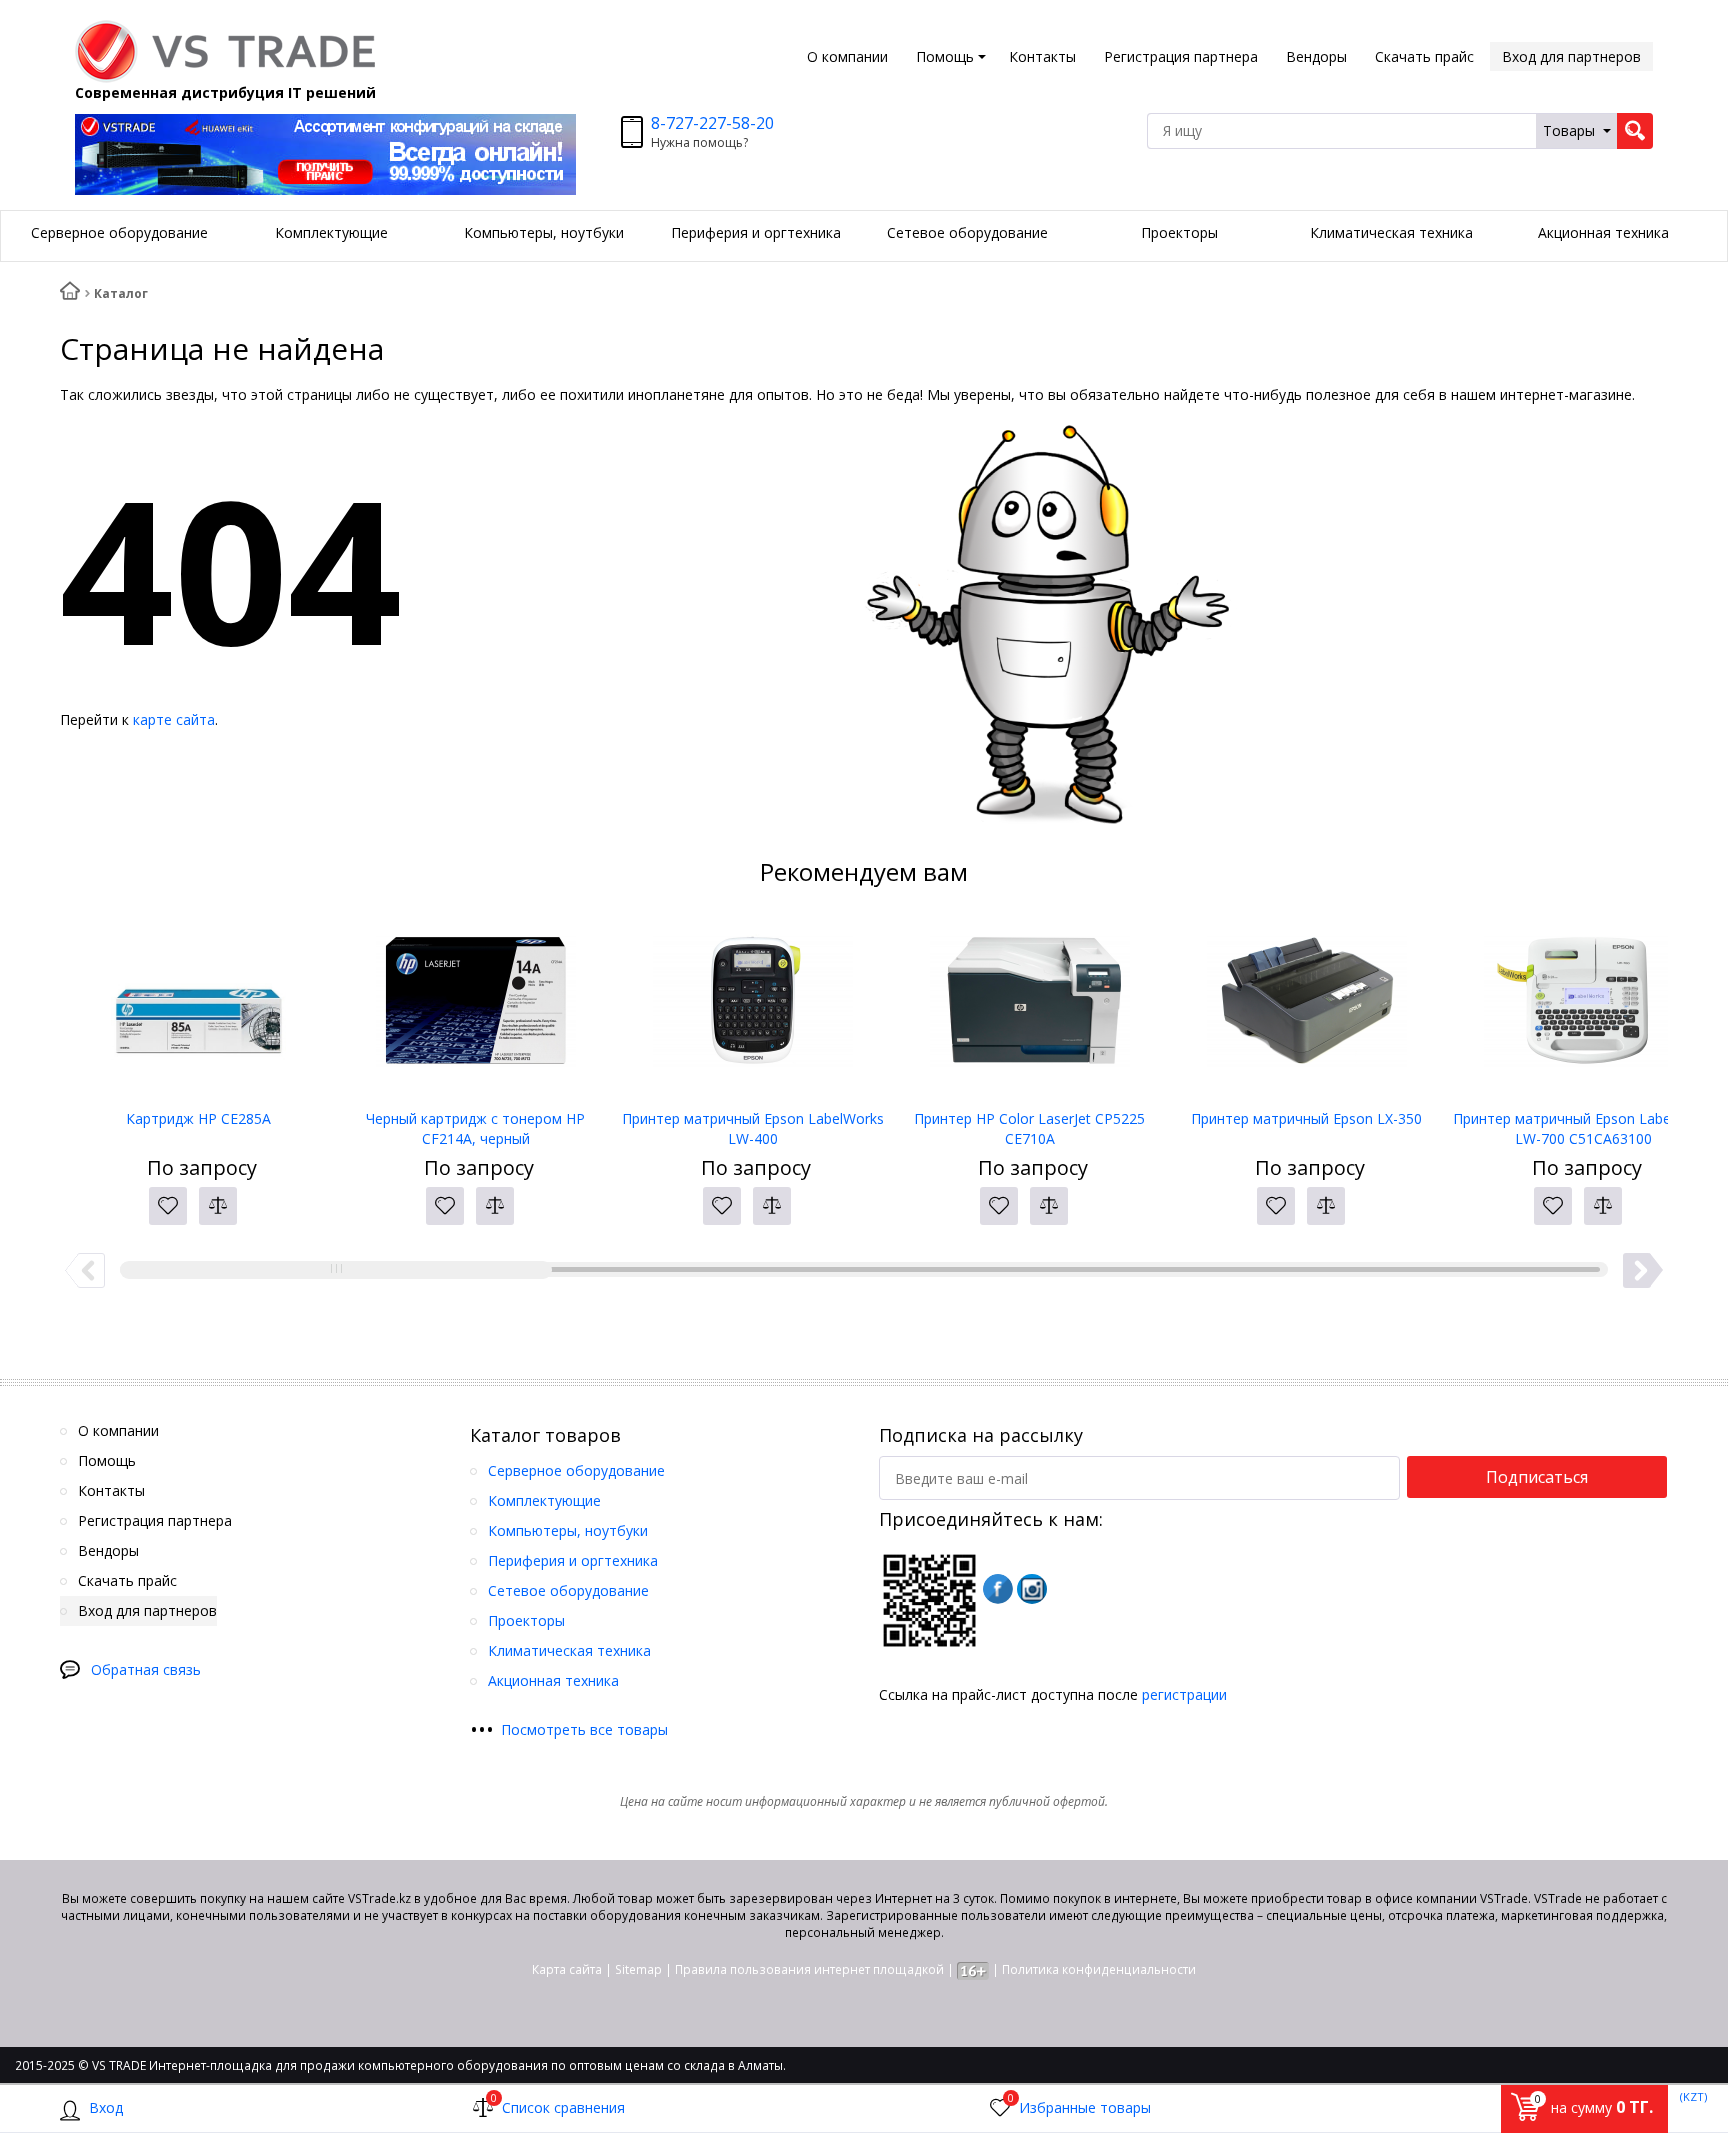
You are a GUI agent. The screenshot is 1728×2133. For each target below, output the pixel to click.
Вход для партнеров (1571, 56)
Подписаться (1537, 1477)
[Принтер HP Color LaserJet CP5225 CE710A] (1029, 1009)
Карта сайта (567, 1969)
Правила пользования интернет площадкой (809, 1969)
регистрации (1184, 1694)
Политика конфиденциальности (1099, 1969)
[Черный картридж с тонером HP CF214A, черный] (475, 1009)
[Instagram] (1032, 1589)
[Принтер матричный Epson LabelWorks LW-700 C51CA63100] (1583, 1009)
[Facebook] (998, 1589)
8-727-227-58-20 (712, 123)
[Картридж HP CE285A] (198, 1009)
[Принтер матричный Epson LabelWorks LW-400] (752, 1009)
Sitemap (638, 1969)
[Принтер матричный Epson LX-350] (1306, 1009)
